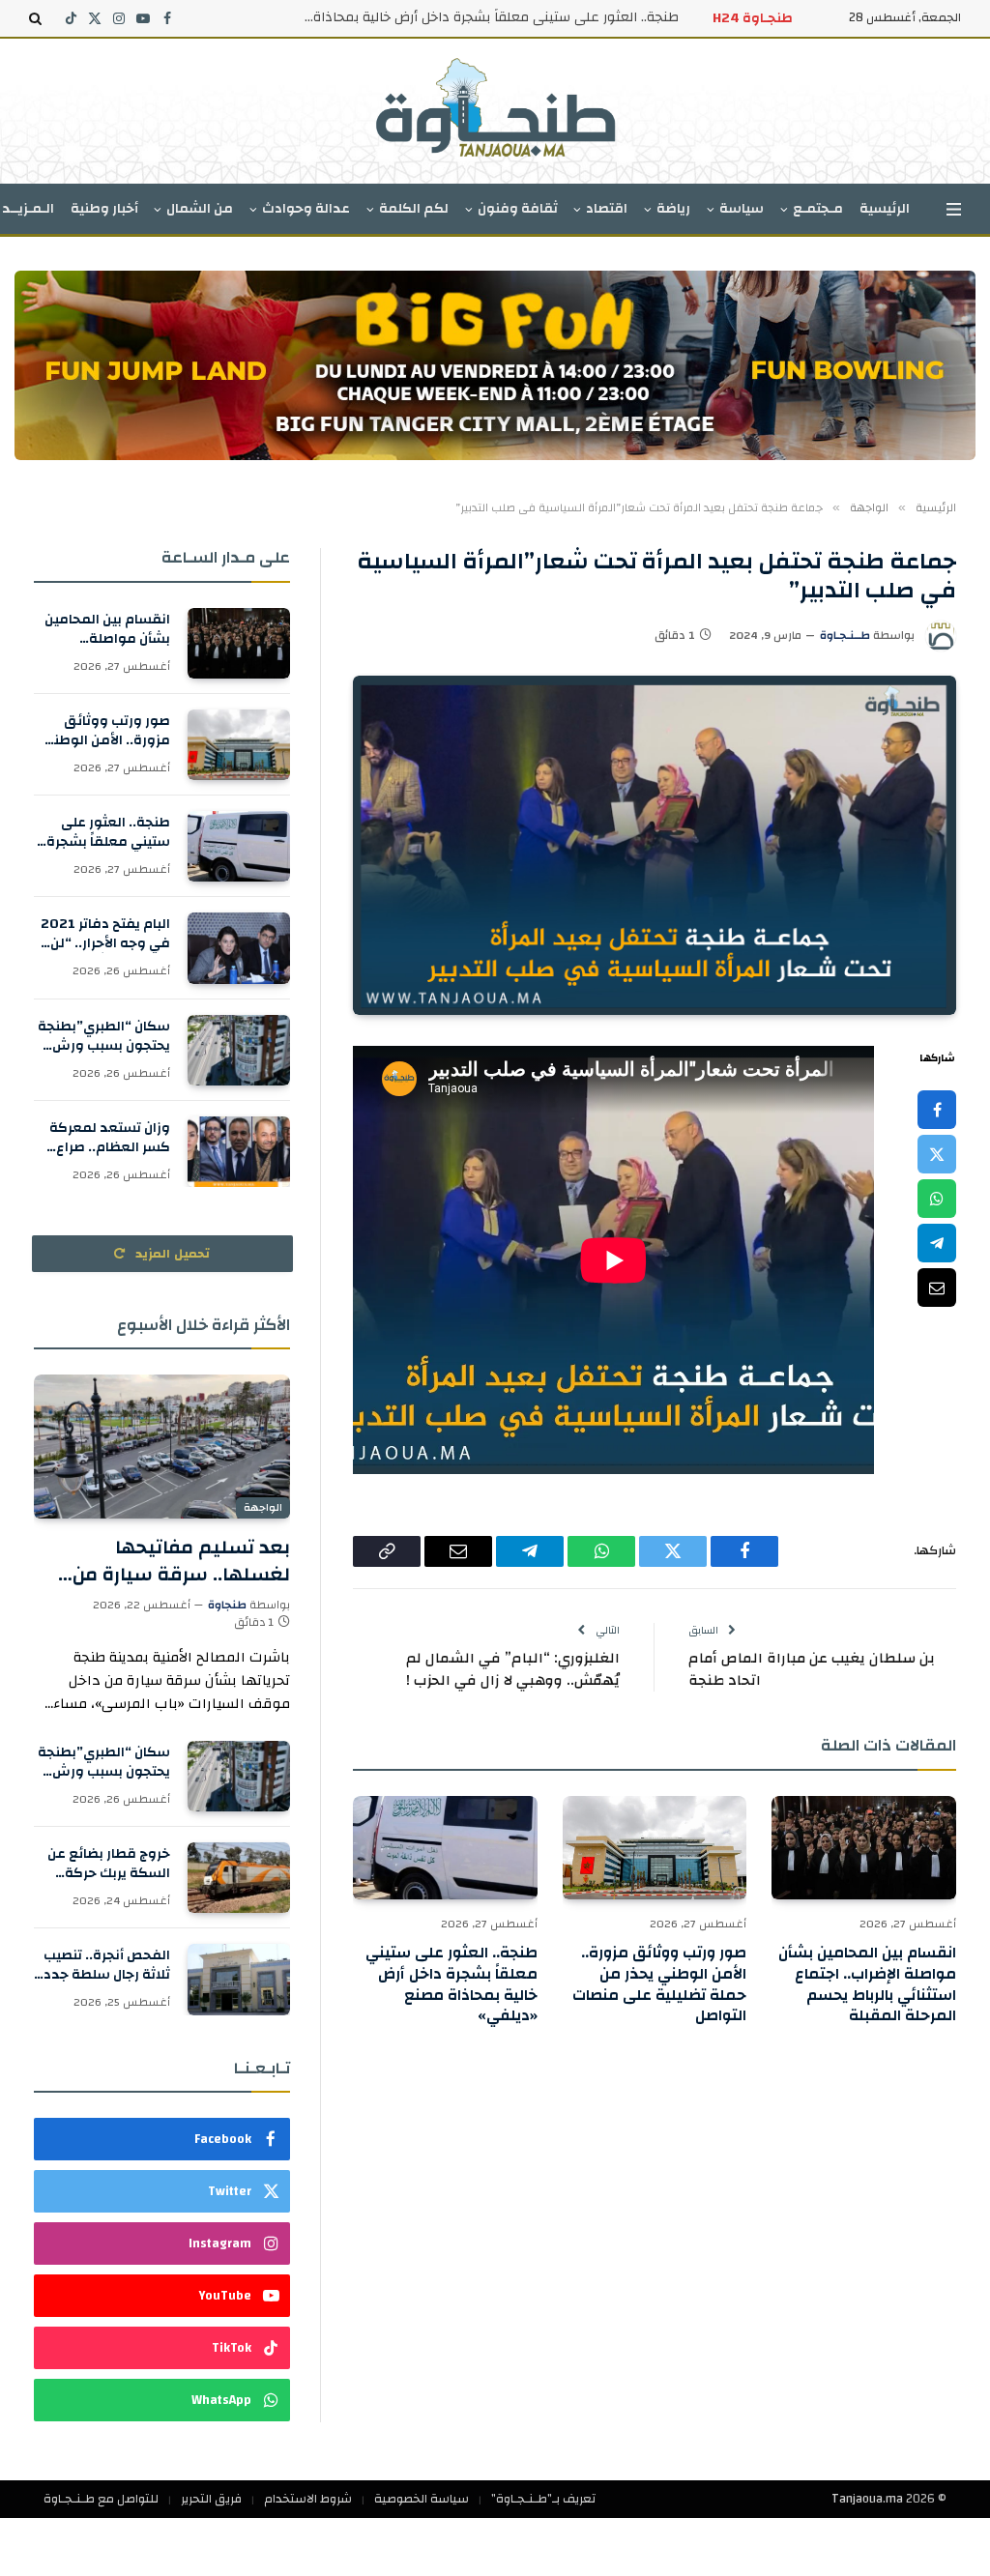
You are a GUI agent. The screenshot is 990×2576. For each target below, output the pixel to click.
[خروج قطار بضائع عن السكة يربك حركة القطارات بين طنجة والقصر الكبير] (239, 1878)
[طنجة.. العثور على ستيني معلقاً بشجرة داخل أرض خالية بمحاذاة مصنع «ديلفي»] (445, 1848)
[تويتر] (937, 1154)
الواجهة (263, 1508)
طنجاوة (227, 1605)
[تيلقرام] (937, 1243)
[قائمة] (954, 209)
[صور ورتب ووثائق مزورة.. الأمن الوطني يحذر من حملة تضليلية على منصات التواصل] (655, 1848)
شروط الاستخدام (308, 2499)
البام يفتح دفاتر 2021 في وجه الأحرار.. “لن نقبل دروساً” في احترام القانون (485, 17)
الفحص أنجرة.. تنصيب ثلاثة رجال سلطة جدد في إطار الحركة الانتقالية (107, 1965)
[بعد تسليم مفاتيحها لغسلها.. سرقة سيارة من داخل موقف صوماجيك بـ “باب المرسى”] (162, 1447)
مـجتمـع (818, 209)
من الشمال (200, 209)
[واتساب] (937, 1199)
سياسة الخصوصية (422, 2499)
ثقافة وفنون (518, 209)
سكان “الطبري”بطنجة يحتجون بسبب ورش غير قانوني (104, 1036)
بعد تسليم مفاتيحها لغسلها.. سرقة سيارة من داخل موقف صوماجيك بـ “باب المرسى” (165, 1560)
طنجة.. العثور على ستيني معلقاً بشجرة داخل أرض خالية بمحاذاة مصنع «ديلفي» (451, 1985)
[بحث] (37, 18)
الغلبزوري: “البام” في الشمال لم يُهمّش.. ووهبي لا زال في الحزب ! (513, 1669)
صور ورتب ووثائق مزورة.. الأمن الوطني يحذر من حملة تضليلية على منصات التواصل (659, 1985)
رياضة (673, 209)
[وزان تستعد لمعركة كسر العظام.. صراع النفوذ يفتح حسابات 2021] (239, 1152)
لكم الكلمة (414, 209)
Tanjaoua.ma (867, 2499)
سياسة (742, 209)
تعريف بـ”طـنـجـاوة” (543, 2499)
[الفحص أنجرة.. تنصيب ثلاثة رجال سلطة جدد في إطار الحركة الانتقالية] (239, 1979)
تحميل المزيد (171, 1254)
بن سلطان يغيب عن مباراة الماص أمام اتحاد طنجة (812, 1669)
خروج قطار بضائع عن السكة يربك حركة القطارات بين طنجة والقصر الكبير (109, 1864)
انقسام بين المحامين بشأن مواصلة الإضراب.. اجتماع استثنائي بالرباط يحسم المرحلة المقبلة (867, 1985)
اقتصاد (607, 209)
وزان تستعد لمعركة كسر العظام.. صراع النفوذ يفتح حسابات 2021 (110, 1138)
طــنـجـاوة (845, 635)
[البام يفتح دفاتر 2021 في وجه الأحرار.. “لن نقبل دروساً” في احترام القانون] (239, 948)
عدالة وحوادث (306, 209)
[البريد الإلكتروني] (937, 1288)
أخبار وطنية (104, 209)
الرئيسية (885, 209)
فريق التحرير (211, 2499)
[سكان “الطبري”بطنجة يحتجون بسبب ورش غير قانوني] (239, 1050)
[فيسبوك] (937, 1110)
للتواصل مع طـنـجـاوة (101, 2499)
